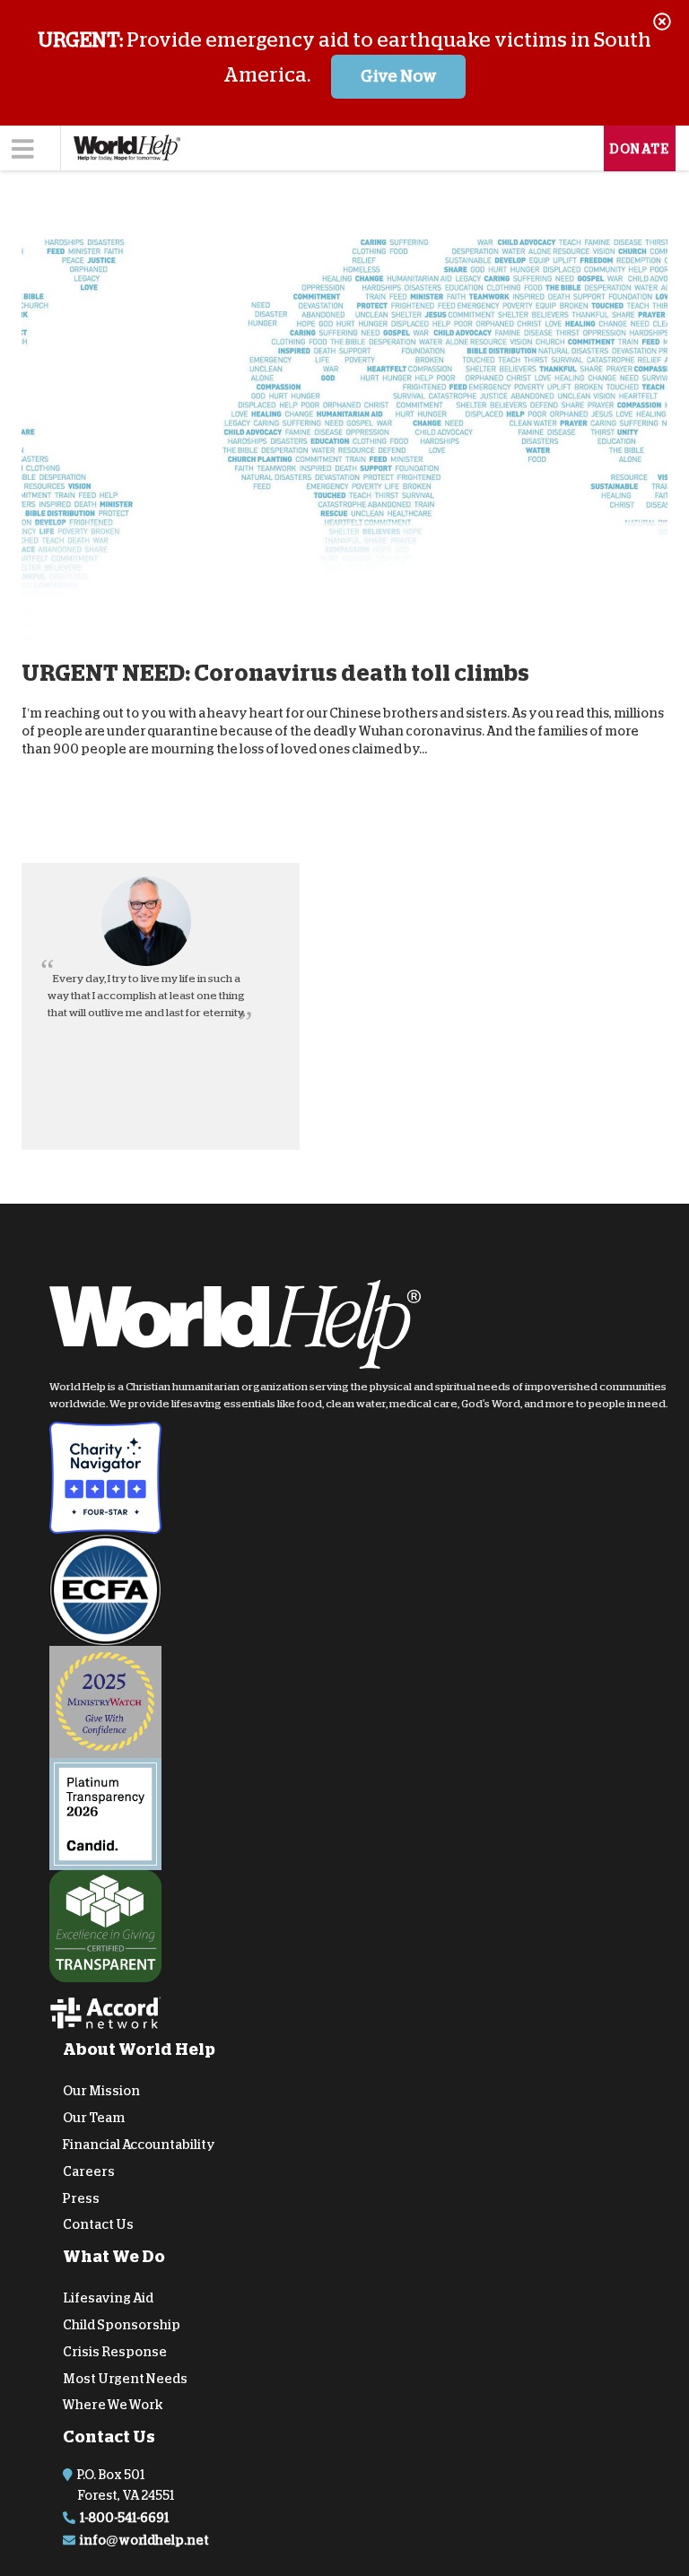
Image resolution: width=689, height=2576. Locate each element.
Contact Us (98, 2224)
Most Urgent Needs (125, 2378)
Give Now (399, 76)
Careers (89, 2171)
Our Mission (101, 2091)
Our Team (94, 2118)
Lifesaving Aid (108, 2298)
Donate (640, 149)
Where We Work (113, 2405)
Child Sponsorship (122, 2325)
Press (81, 2197)
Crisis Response (115, 2351)
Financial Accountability (139, 2145)
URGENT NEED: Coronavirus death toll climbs (275, 673)
